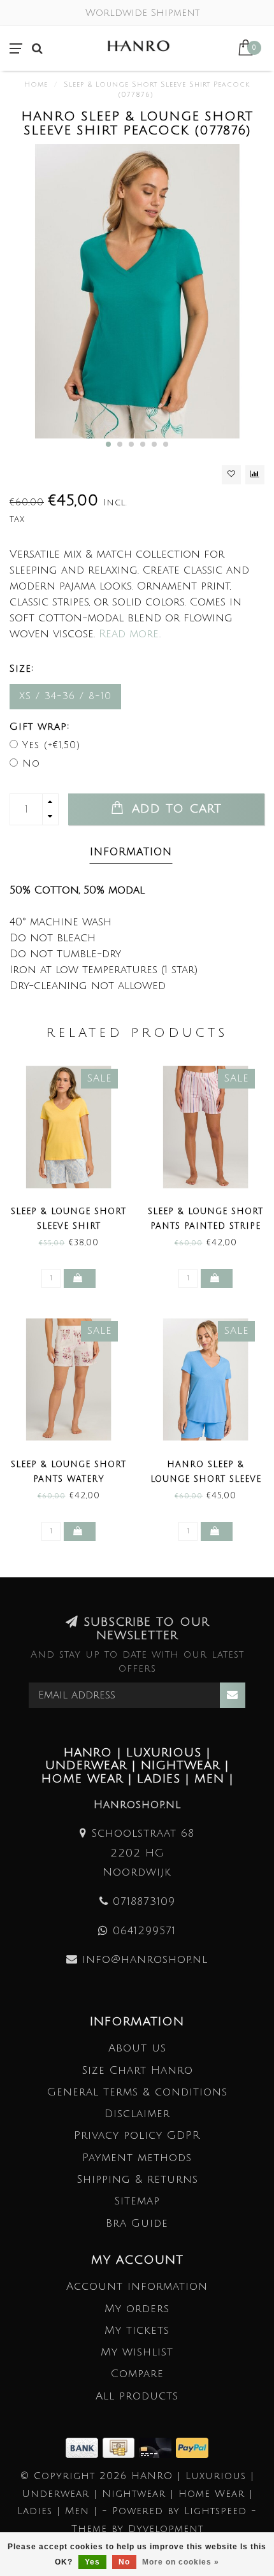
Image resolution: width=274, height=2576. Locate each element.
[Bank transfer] (84, 2447)
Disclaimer (137, 2114)
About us (137, 2048)
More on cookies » (181, 2562)
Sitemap (137, 2201)
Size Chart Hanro (137, 2070)
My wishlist (137, 2352)
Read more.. (130, 634)
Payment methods (137, 2158)
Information (131, 852)
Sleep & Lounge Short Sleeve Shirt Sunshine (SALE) (68, 1226)
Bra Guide (137, 2223)
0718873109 (144, 1901)
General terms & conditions (137, 2092)
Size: (22, 669)
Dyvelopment (166, 2529)
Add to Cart (174, 809)
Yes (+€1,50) (51, 745)
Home (36, 85)
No (31, 763)
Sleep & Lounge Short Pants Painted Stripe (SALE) (205, 1226)
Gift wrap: (40, 727)
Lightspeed (215, 2511)
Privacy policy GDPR (137, 2135)
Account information (137, 2286)
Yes (92, 2562)
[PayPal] (192, 2447)
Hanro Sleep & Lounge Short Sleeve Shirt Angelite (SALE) (206, 1479)
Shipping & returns (137, 2179)
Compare (137, 2374)
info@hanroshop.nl (145, 1959)
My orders (137, 2309)
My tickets (137, 2330)
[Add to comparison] (255, 475)
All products (137, 2396)
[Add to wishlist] (231, 475)
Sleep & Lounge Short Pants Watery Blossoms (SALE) (68, 1479)
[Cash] (121, 2447)
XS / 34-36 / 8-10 (65, 696)
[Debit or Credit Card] (157, 2447)
